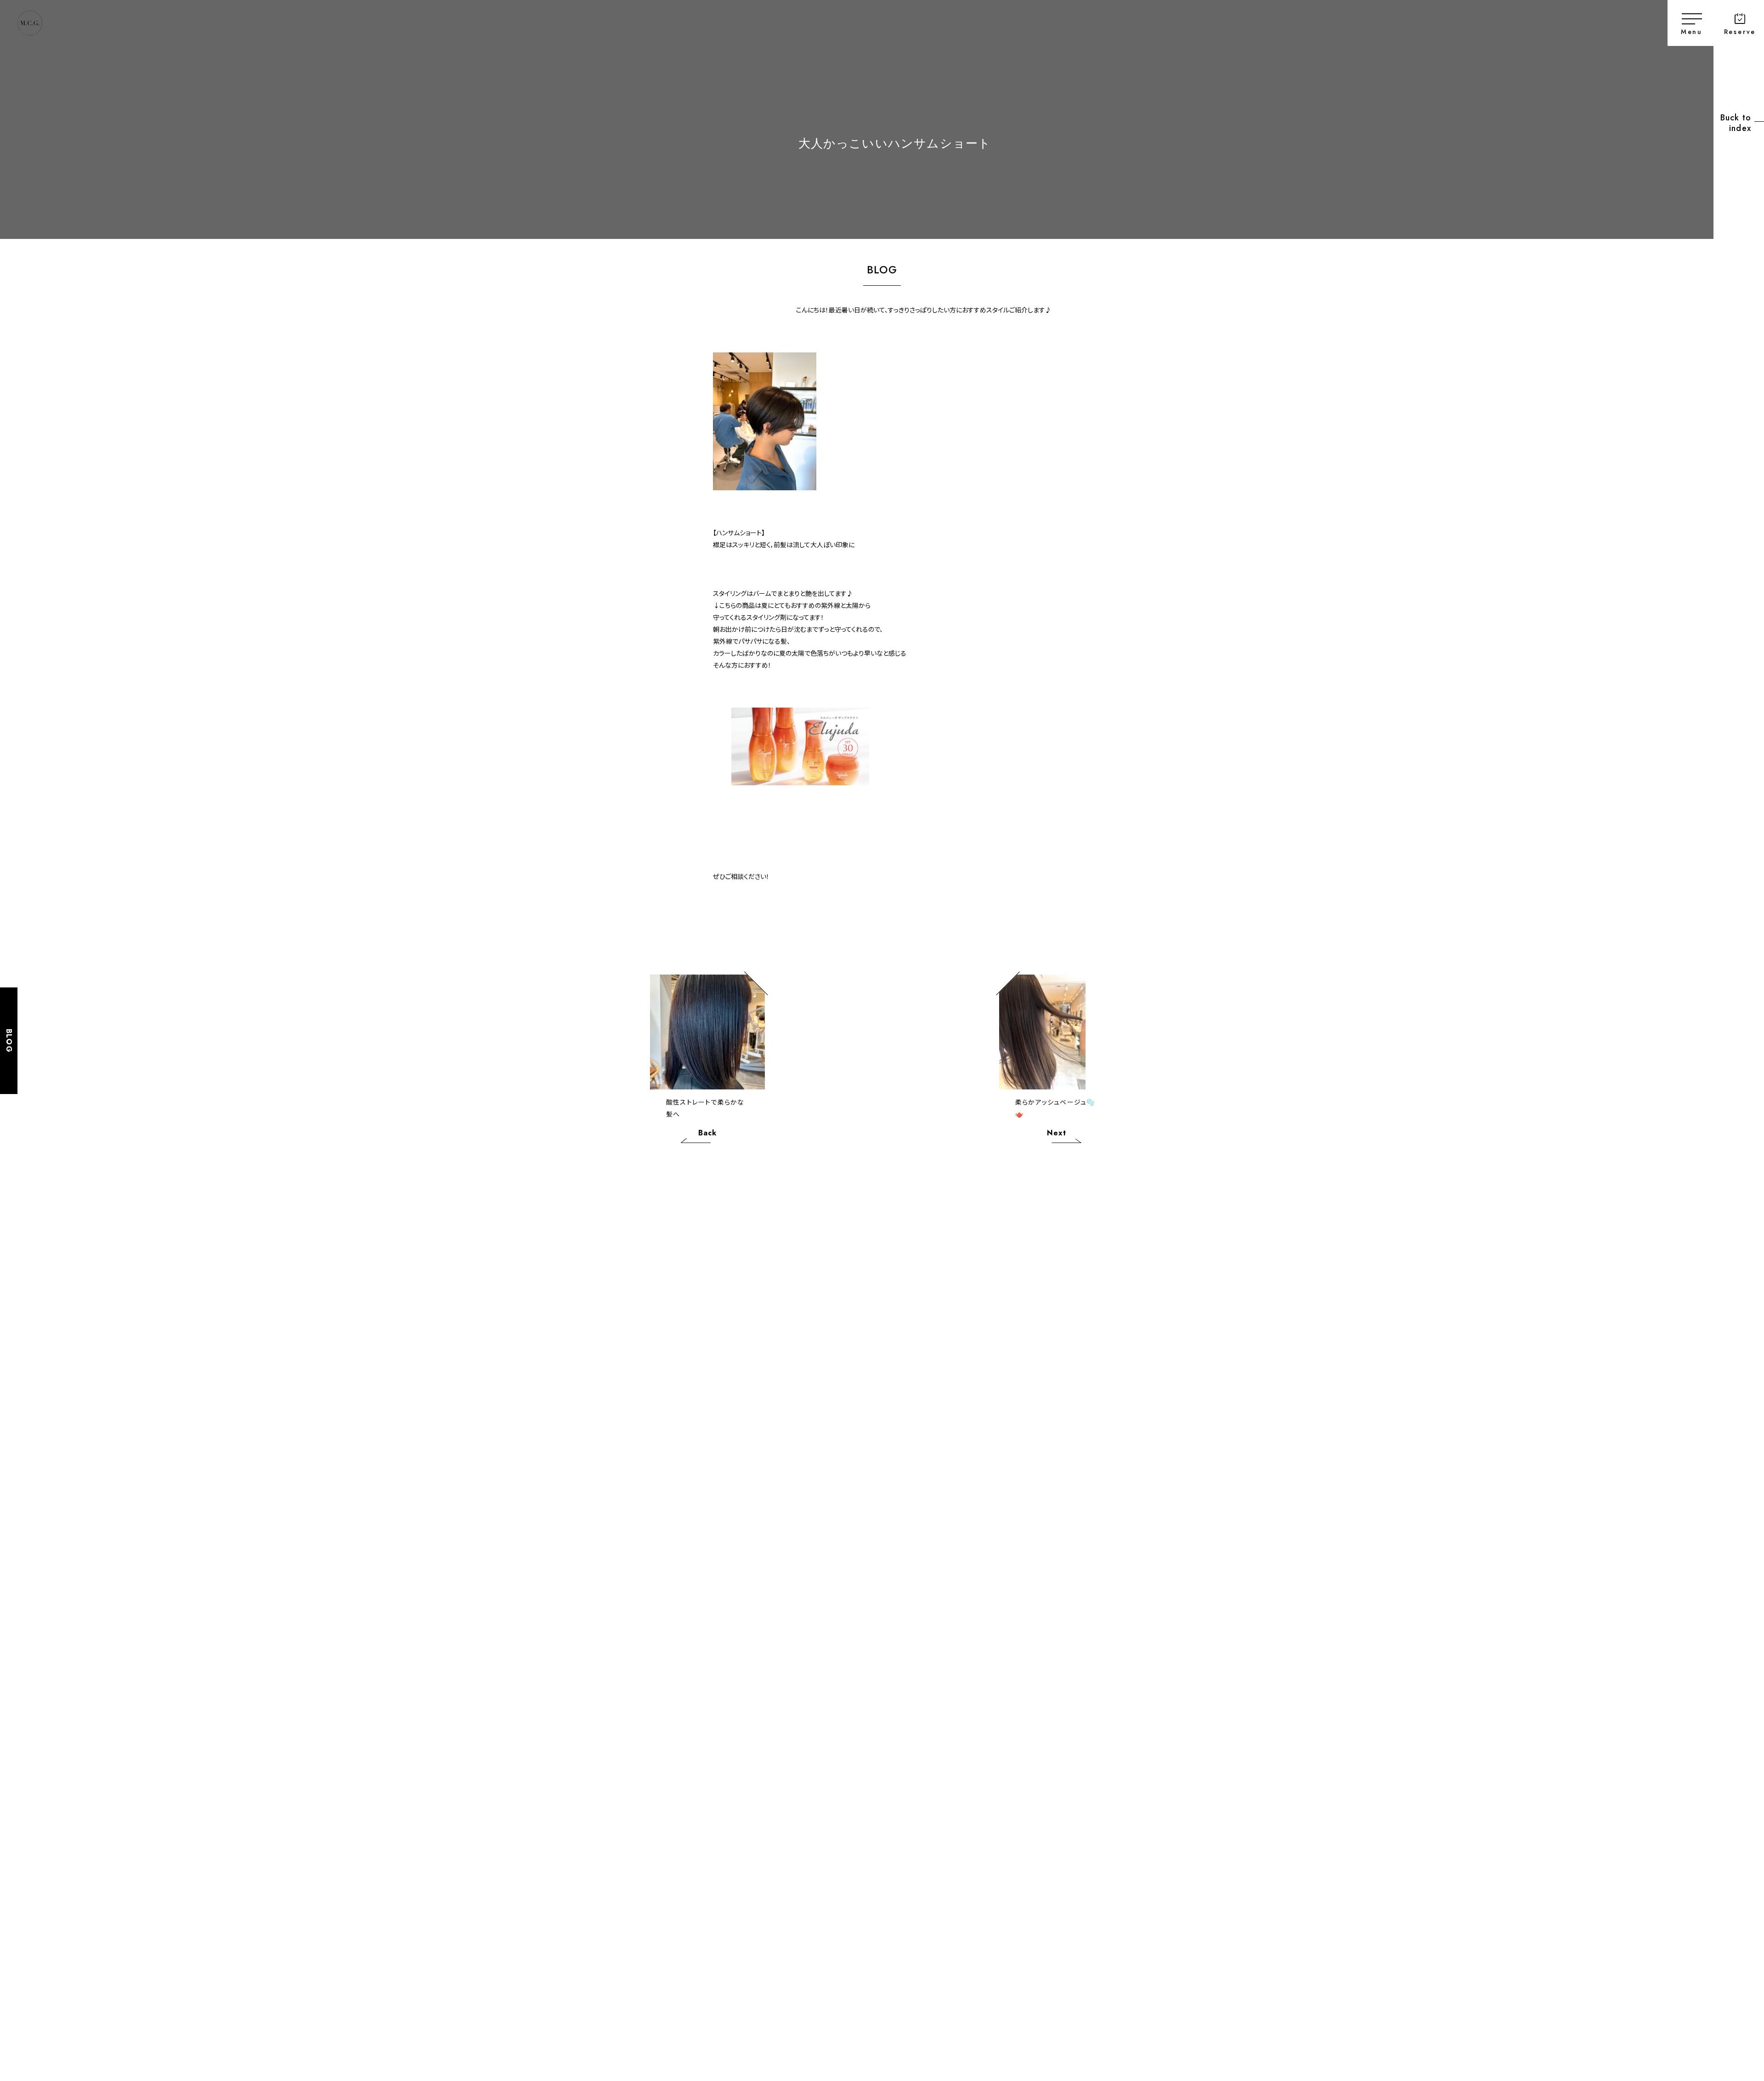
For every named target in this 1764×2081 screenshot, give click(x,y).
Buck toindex (1736, 123)
